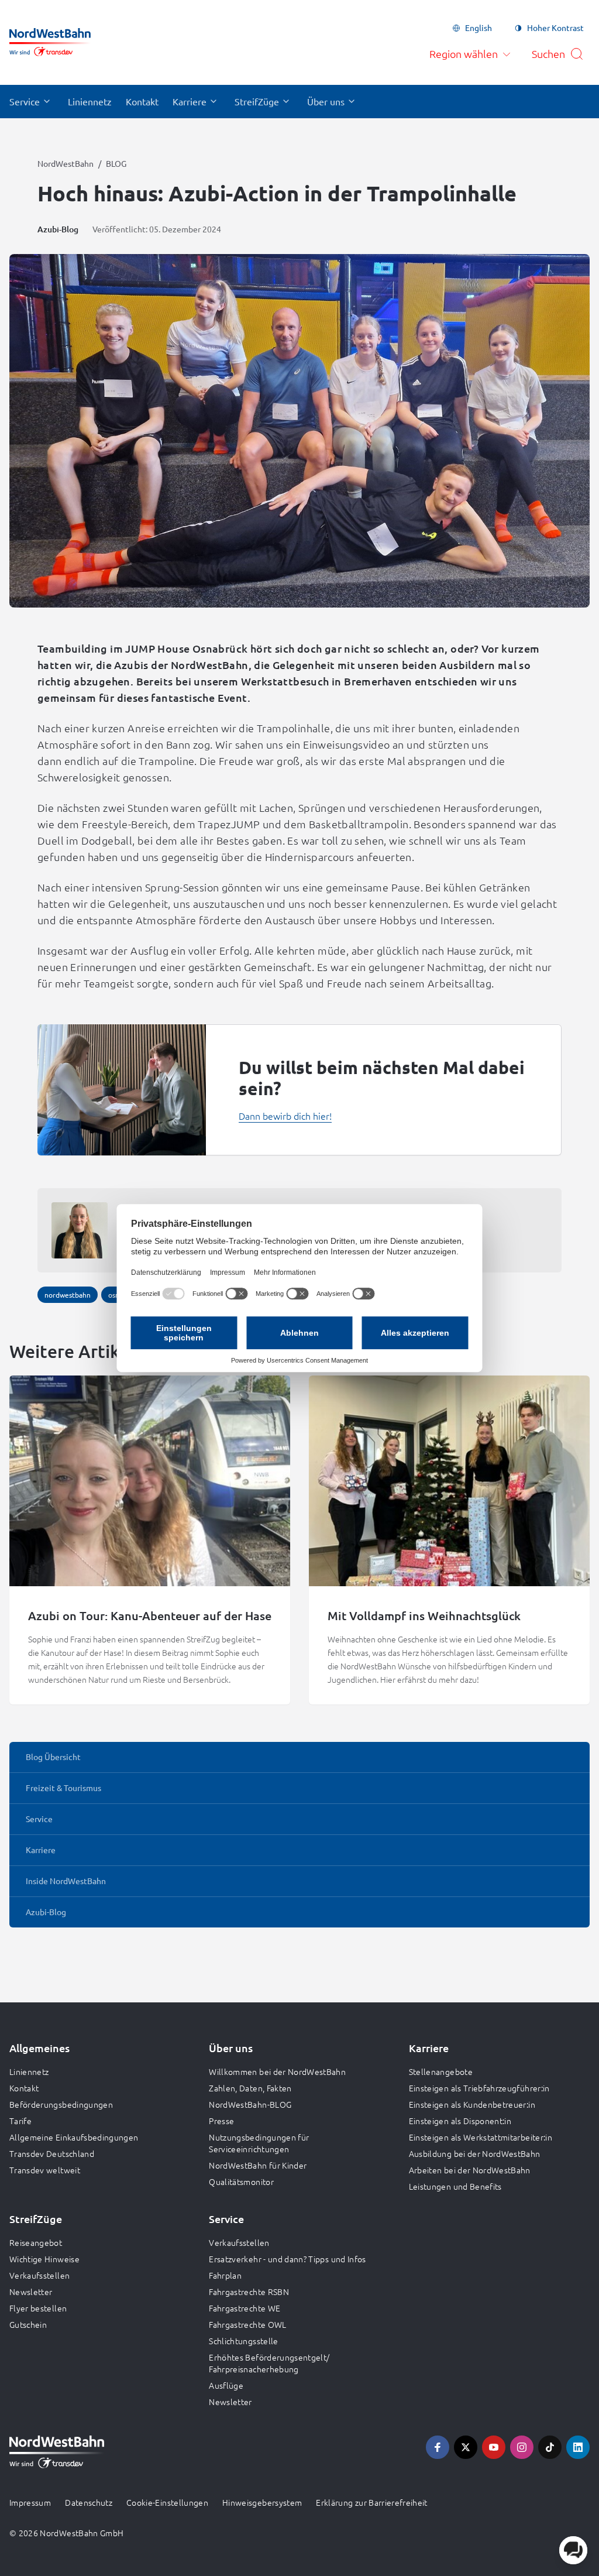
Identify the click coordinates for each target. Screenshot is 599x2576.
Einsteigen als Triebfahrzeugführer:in (479, 2088)
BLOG (116, 163)
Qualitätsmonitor (241, 2181)
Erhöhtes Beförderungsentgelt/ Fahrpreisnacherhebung (269, 2363)
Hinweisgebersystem (262, 2502)
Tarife (20, 2121)
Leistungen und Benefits (455, 2186)
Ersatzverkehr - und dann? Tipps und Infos (287, 2259)
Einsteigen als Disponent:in (460, 2121)
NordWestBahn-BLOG (250, 2104)
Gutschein (28, 2324)
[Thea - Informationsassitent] (573, 2550)
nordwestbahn (68, 1295)
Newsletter (31, 2292)
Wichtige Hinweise (44, 2259)
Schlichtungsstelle (243, 2341)
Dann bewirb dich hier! (285, 1116)
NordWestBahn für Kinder (258, 2165)
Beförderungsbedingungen (61, 2104)
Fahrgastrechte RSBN (249, 2292)
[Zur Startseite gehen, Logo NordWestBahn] (50, 42)
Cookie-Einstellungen (167, 2502)
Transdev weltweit (45, 2170)
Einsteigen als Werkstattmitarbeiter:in (481, 2137)
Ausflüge (226, 2385)
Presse (221, 2121)
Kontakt (24, 2088)
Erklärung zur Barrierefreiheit (372, 2502)
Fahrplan (225, 2275)
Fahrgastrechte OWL (247, 2324)
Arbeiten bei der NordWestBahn (470, 2170)
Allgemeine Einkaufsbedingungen (74, 2137)
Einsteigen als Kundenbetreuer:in (472, 2104)
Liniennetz (29, 2071)
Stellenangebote (441, 2071)
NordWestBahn (66, 163)
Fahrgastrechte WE (245, 2308)
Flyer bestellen (38, 2308)
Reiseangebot (36, 2242)
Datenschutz (89, 2502)
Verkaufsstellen (39, 2275)
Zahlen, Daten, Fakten (250, 2088)
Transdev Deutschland (52, 2153)
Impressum (30, 2502)
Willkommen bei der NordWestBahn (277, 2071)
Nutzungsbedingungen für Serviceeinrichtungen (259, 2143)
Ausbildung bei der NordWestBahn (475, 2153)
